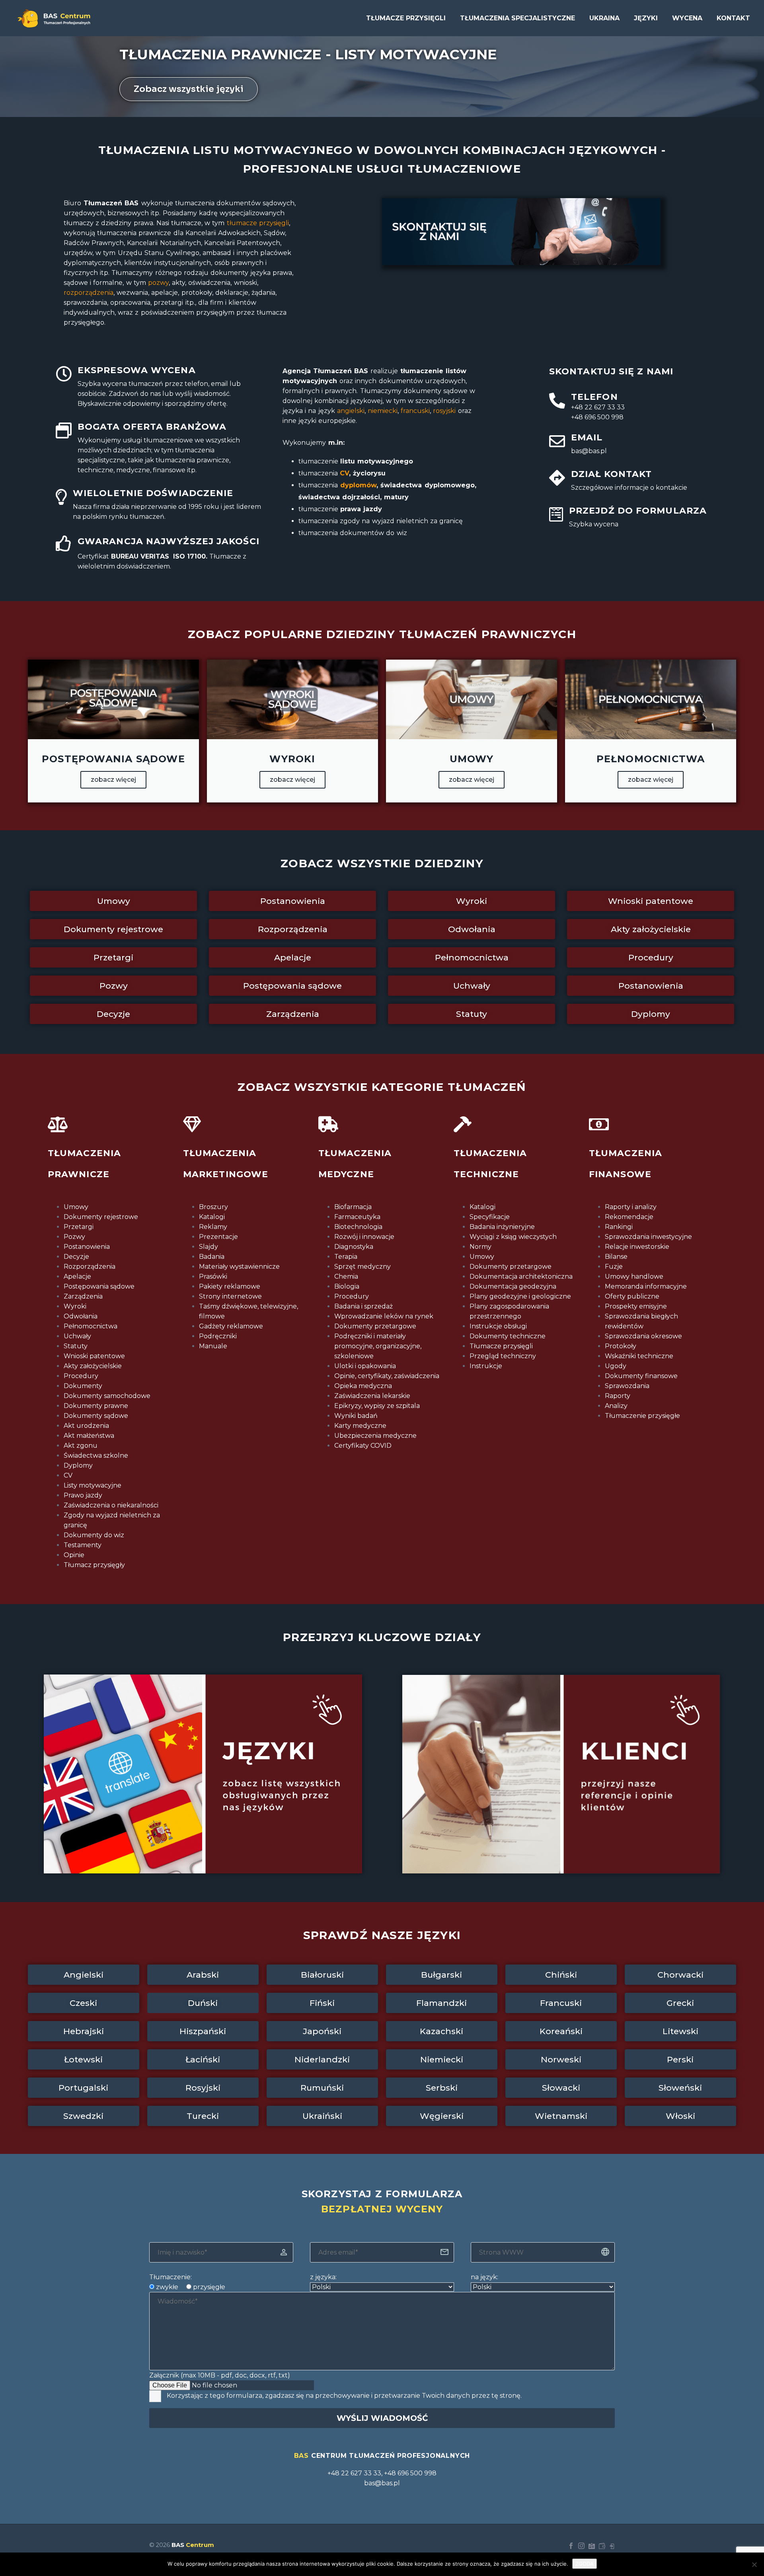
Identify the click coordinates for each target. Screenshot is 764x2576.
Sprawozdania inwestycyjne (648, 1237)
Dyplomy (78, 1465)
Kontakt (733, 18)
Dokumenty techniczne (508, 1336)
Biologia (347, 1286)
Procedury (81, 1376)
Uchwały (77, 1336)
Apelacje (77, 1276)
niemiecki (383, 411)
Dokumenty (83, 1386)
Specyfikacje (490, 1217)
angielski (350, 411)
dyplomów (357, 485)
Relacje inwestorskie (637, 1247)
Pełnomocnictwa (91, 1326)
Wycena (687, 18)
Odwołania (81, 1316)
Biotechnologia (358, 1227)
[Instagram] (581, 2546)
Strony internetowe (230, 1296)
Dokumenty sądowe (96, 1416)
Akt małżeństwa (89, 1436)
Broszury (213, 1207)
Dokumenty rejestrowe (101, 1217)
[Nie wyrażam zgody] (754, 2564)
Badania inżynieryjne (502, 1227)
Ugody (616, 1366)
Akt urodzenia (86, 1426)
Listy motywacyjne (93, 1485)
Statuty (76, 1346)
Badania (212, 1257)
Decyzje (76, 1257)
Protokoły (621, 1346)
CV (344, 473)
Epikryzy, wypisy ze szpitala (377, 1406)
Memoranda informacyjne (646, 1286)
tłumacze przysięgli (256, 223)
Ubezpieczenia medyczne (375, 1436)
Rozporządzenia (90, 1267)
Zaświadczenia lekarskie (372, 1396)
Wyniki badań (356, 1416)
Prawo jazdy (83, 1495)
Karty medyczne (360, 1426)
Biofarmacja (353, 1207)
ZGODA (585, 2564)
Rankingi (619, 1227)
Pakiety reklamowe (230, 1286)
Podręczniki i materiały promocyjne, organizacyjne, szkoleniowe (378, 1346)
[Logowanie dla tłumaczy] (592, 2546)
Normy (480, 1247)
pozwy (158, 283)
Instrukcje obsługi (498, 1326)
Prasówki (213, 1276)
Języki (646, 18)
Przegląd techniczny (503, 1356)
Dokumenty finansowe (641, 1376)
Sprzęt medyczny (363, 1267)
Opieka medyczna (363, 1386)
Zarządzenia (83, 1296)
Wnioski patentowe (94, 1356)
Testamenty (83, 1545)
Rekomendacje (629, 1217)
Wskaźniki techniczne (639, 1356)
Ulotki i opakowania (365, 1366)
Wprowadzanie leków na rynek (384, 1316)
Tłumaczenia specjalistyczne (517, 18)
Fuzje (614, 1267)
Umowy (76, 1207)
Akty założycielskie (93, 1366)
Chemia (346, 1276)
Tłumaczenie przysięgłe (642, 1416)
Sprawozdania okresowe (643, 1336)
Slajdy (209, 1247)
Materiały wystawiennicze (239, 1267)
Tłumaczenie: (171, 2277)
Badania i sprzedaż (363, 1306)
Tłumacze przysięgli (406, 18)
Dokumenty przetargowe (375, 1326)
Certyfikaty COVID (363, 1446)
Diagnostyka (354, 1247)
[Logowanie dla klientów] (612, 2546)
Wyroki (75, 1306)
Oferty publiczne (632, 1296)
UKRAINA (604, 18)
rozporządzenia (89, 293)
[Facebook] (571, 2546)
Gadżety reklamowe (231, 1326)
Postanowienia (87, 1247)
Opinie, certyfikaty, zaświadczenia (387, 1376)
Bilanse (616, 1257)
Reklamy (213, 1227)
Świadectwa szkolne (96, 1455)
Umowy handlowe (634, 1276)
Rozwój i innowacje (364, 1237)
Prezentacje (218, 1237)
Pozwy (74, 1237)
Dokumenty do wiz (94, 1535)
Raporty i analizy (631, 1207)
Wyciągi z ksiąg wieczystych (513, 1237)
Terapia (346, 1257)
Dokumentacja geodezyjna (513, 1286)
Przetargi (79, 1227)
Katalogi (212, 1217)
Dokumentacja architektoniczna (521, 1276)
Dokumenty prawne (96, 1406)
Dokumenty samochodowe (107, 1396)
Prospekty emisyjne (636, 1306)
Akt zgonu (81, 1446)
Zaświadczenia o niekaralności (111, 1505)
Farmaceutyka (357, 1217)
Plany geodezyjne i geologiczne (520, 1296)
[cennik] (602, 2546)
